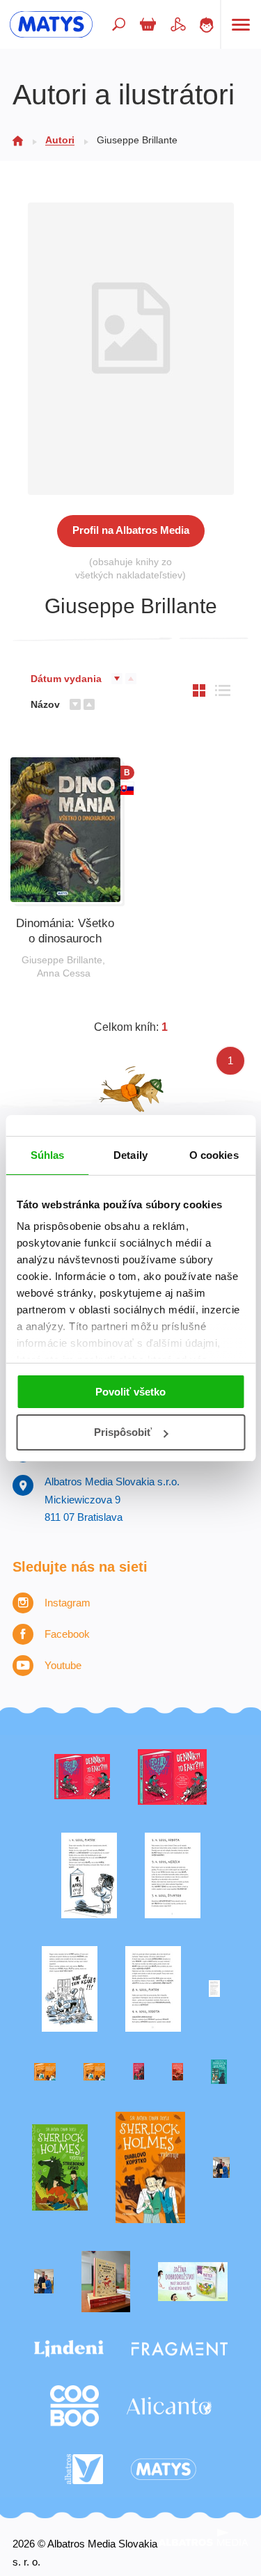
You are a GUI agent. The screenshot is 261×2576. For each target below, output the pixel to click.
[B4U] (139, 2072)
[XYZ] (172, 1777)
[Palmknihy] (221, 2168)
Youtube (63, 1665)
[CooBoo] (74, 2406)
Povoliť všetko (130, 1392)
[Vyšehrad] (45, 2072)
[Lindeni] (69, 2349)
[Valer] (106, 2282)
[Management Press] (153, 1989)
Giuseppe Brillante (62, 960)
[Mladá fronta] (193, 2282)
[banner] (51, 24)
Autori (60, 140)
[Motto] (82, 1777)
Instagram (68, 1603)
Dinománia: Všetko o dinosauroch (65, 931)
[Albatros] (84, 2470)
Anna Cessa (64, 973)
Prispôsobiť (123, 1432)
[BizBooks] (94, 2072)
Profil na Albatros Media (131, 530)
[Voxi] (89, 1875)
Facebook (67, 1634)
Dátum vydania (66, 679)
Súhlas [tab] (48, 1155)
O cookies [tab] (214, 1155)
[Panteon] (150, 2168)
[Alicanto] (169, 2406)
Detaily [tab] (130, 1155)
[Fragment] (180, 2349)
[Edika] (219, 2072)
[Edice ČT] (60, 2168)
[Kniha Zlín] (214, 1989)
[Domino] (173, 1875)
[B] (65, 830)
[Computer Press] (70, 1989)
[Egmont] (177, 2072)
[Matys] (164, 2470)
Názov (45, 704)
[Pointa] (44, 2282)
